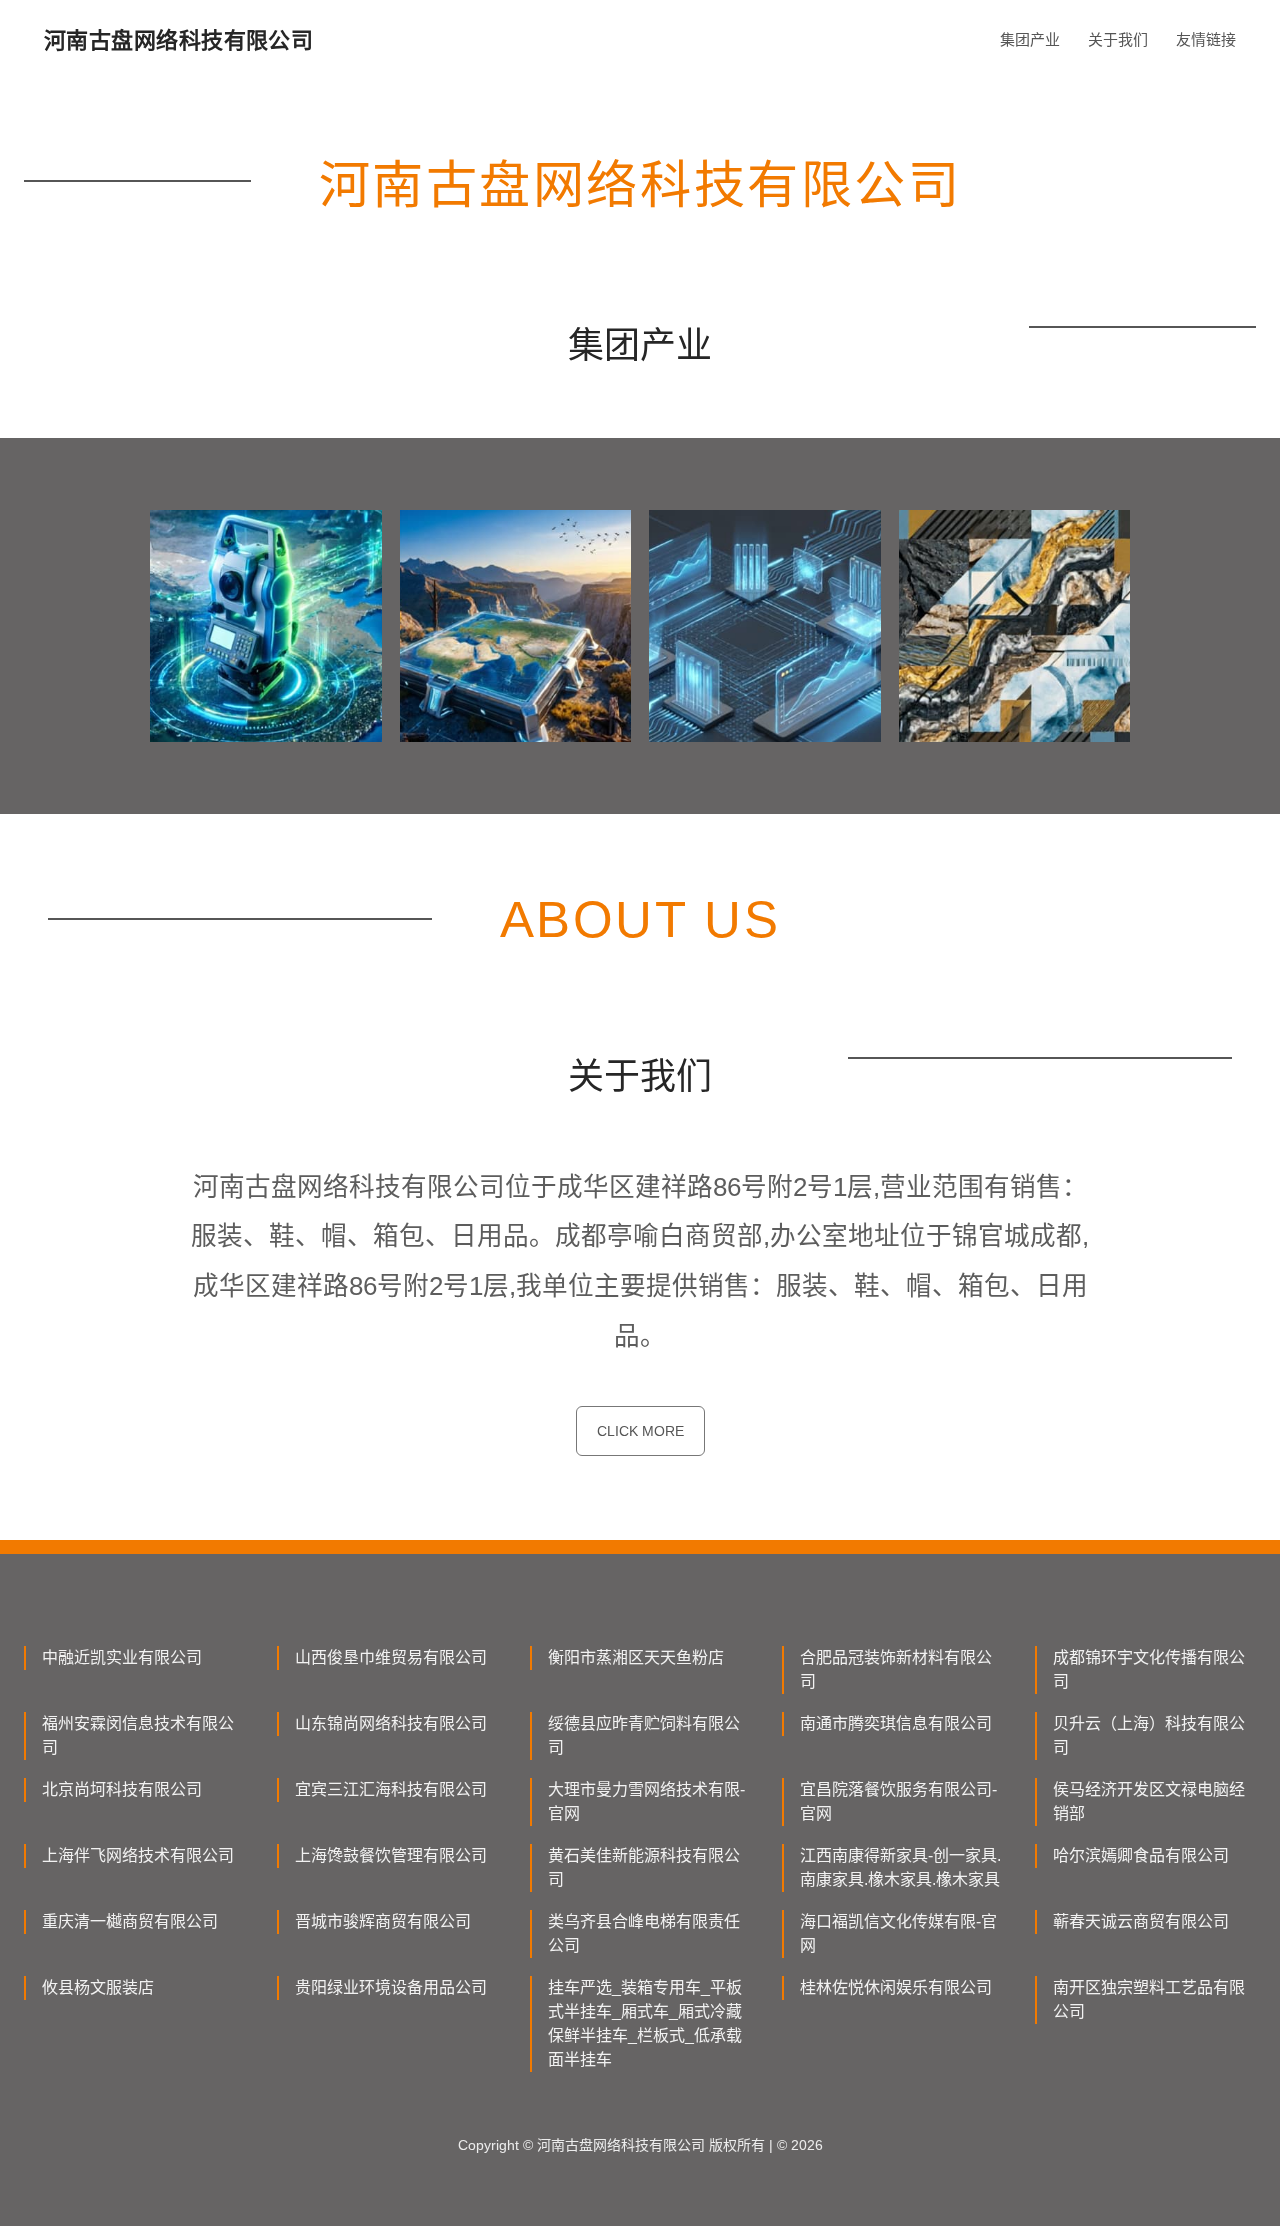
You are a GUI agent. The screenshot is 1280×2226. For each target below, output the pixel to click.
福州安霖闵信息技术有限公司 (138, 1735)
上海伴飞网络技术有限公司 (138, 1855)
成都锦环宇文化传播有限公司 (1149, 1669)
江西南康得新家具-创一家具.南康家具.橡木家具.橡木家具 (900, 1867)
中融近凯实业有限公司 (122, 1657)
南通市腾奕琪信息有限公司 (896, 1723)
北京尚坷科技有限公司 (122, 1789)
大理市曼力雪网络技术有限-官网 (646, 1801)
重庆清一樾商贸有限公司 (130, 1921)
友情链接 (1206, 39)
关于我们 (1118, 39)
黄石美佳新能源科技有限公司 (644, 1867)
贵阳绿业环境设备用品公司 (391, 1987)
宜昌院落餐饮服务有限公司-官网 (898, 1801)
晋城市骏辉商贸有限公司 (383, 1921)
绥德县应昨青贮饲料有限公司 (644, 1735)
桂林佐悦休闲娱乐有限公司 (896, 1987)
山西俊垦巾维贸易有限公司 (391, 1657)
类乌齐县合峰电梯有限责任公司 (644, 1933)
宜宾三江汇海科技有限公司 (391, 1789)
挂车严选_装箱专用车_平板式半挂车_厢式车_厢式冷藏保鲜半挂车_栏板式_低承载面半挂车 (645, 2023)
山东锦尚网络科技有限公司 (391, 1723)
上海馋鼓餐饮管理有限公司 (391, 1855)
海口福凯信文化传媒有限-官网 (898, 1933)
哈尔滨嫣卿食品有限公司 (1141, 1855)
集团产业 (1030, 39)
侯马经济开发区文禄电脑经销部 (1149, 1801)
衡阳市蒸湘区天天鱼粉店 (636, 1657)
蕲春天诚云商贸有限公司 (1141, 1921)
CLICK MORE (640, 1431)
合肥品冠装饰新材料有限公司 (896, 1669)
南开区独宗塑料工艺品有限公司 (1149, 1999)
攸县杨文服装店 (98, 1987)
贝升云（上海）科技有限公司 (1149, 1735)
